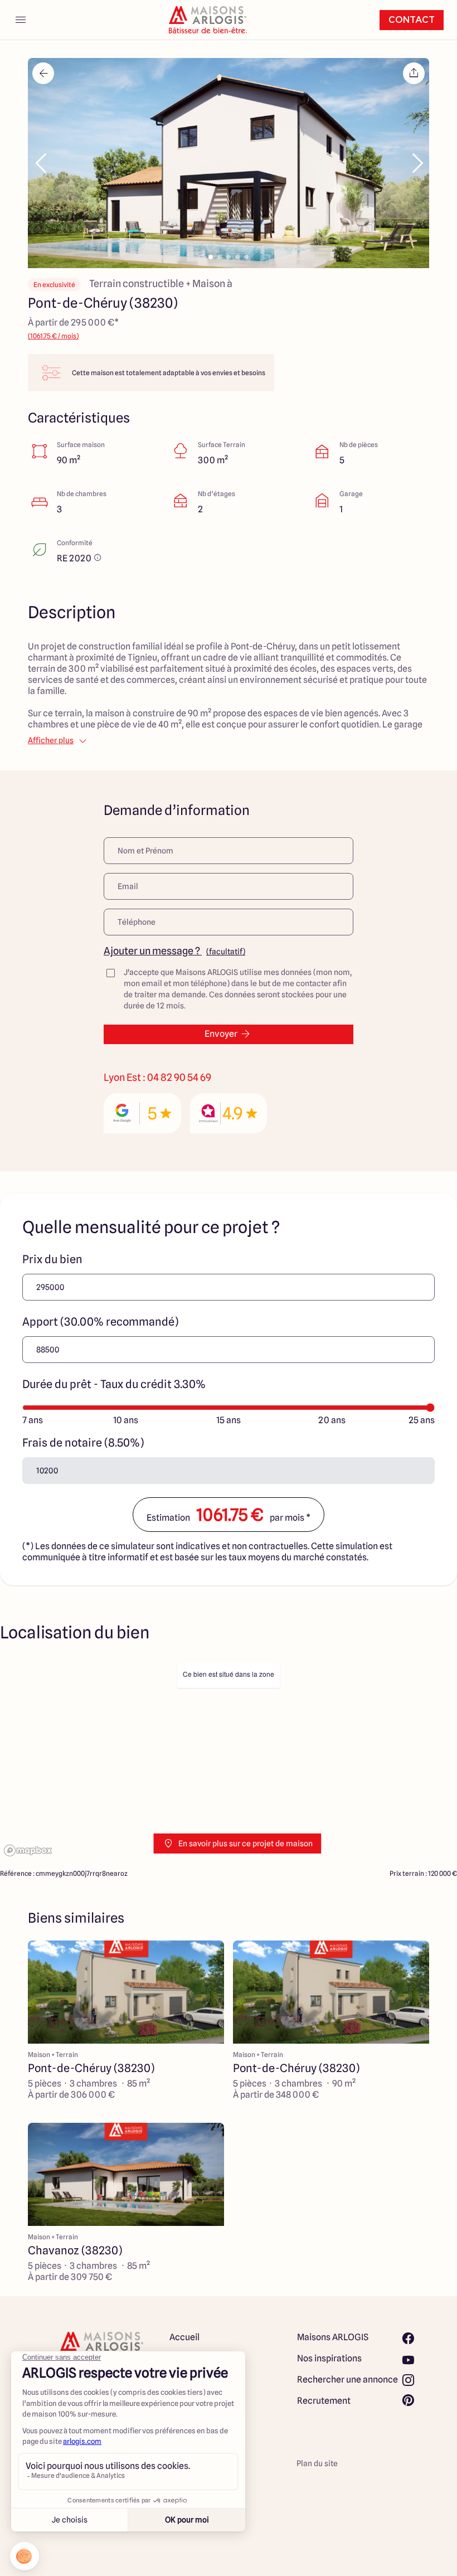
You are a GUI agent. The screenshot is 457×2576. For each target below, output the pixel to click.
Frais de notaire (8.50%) (83, 1443)
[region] (229, 1758)
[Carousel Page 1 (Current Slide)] (211, 257)
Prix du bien (52, 1259)
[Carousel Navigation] (229, 163)
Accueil (184, 2337)
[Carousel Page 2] (220, 257)
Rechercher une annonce (347, 2379)
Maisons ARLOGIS (333, 2337)
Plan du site (317, 2463)
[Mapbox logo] (28, 1850)
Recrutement (324, 2401)
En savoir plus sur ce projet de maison (245, 1844)
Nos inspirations (329, 2358)
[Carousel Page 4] (237, 257)
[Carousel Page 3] (229, 257)
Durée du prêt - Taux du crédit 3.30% (114, 1384)
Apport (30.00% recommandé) (100, 1322)
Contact (412, 20)
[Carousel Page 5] (246, 257)
